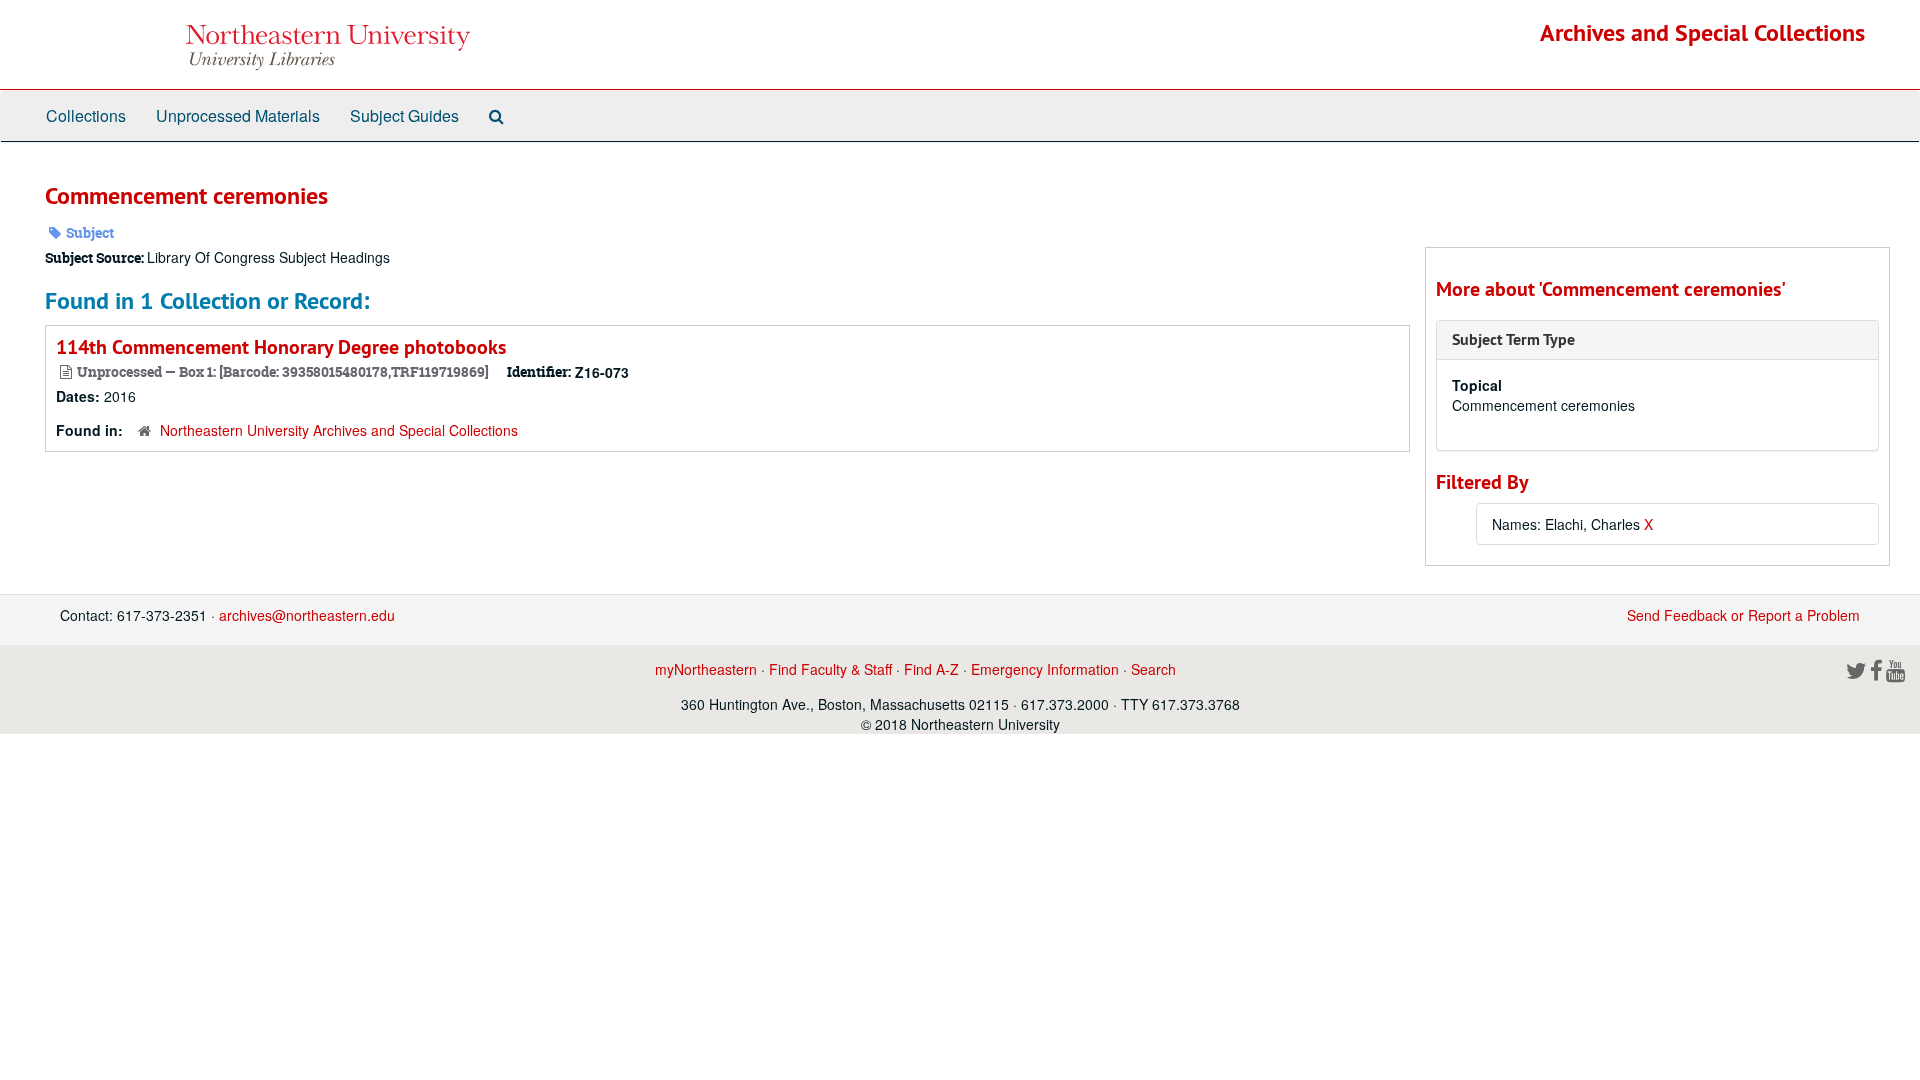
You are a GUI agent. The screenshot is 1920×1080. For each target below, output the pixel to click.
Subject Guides (404, 115)
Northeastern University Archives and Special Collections (339, 430)
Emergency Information (1045, 669)
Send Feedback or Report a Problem (1743, 615)
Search (1153, 669)
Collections (86, 115)
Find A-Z (931, 669)
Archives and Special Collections (1702, 32)
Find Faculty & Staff (830, 669)
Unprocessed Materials (238, 115)
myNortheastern (706, 669)
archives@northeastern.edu (307, 615)
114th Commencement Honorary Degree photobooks (281, 347)
